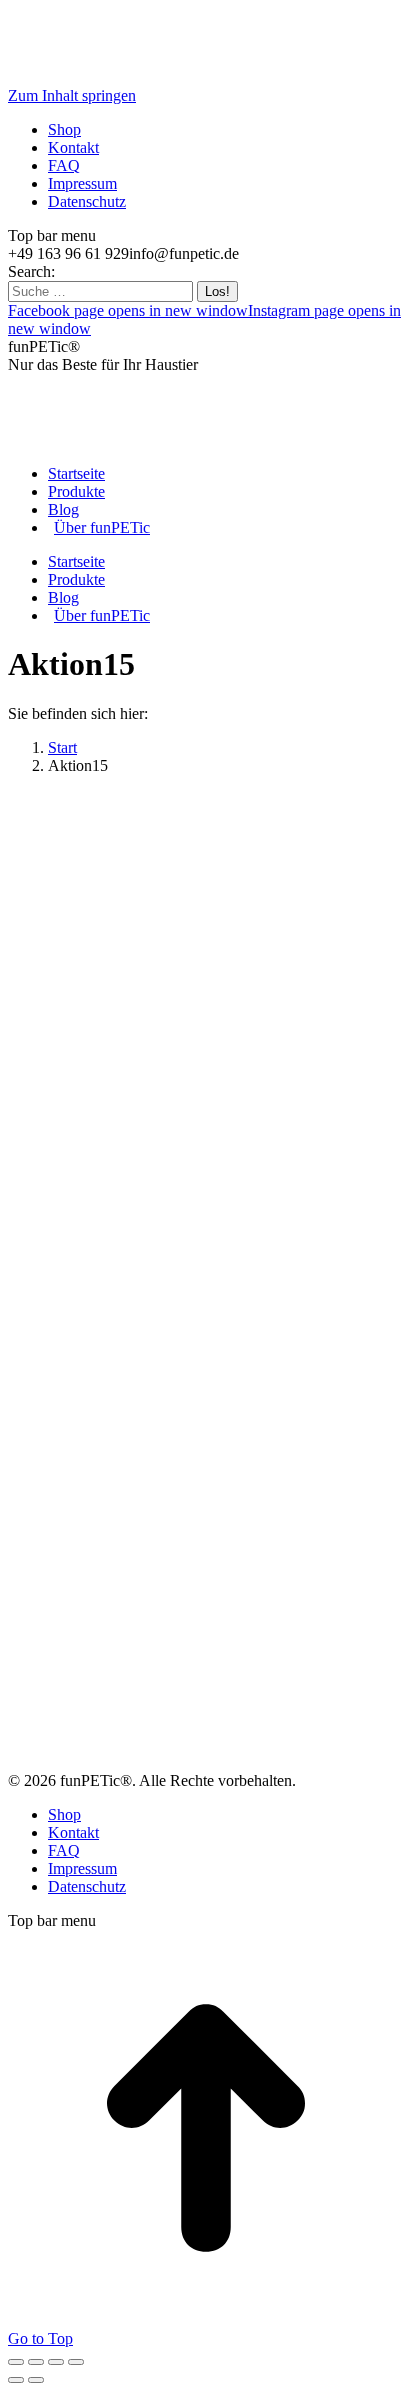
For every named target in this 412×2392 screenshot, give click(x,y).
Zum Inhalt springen (72, 95)
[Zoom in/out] (76, 2362)
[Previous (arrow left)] (16, 2380)
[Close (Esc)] (16, 2362)
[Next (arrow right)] (36, 2380)
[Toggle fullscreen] (56, 2362)
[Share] (36, 2362)
